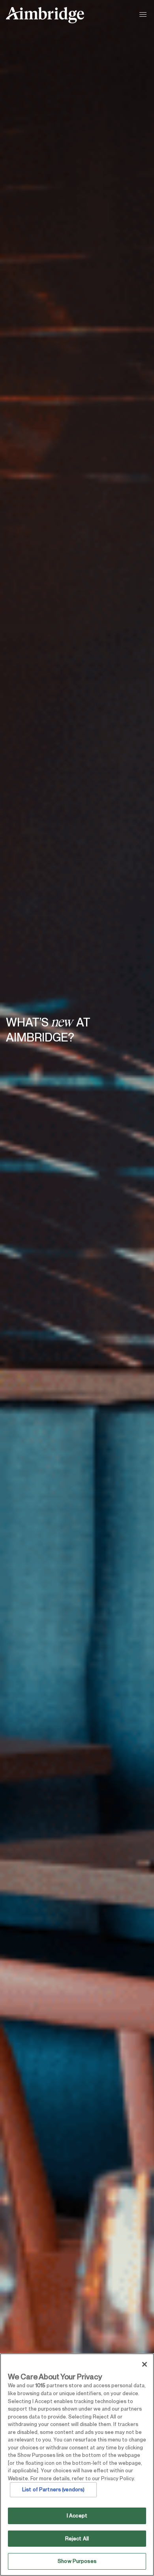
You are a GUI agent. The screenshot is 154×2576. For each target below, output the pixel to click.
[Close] (145, 2364)
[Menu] (144, 15)
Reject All (77, 2539)
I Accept (77, 2516)
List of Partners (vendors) (53, 2490)
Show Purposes (77, 2561)
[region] (77, 2465)
